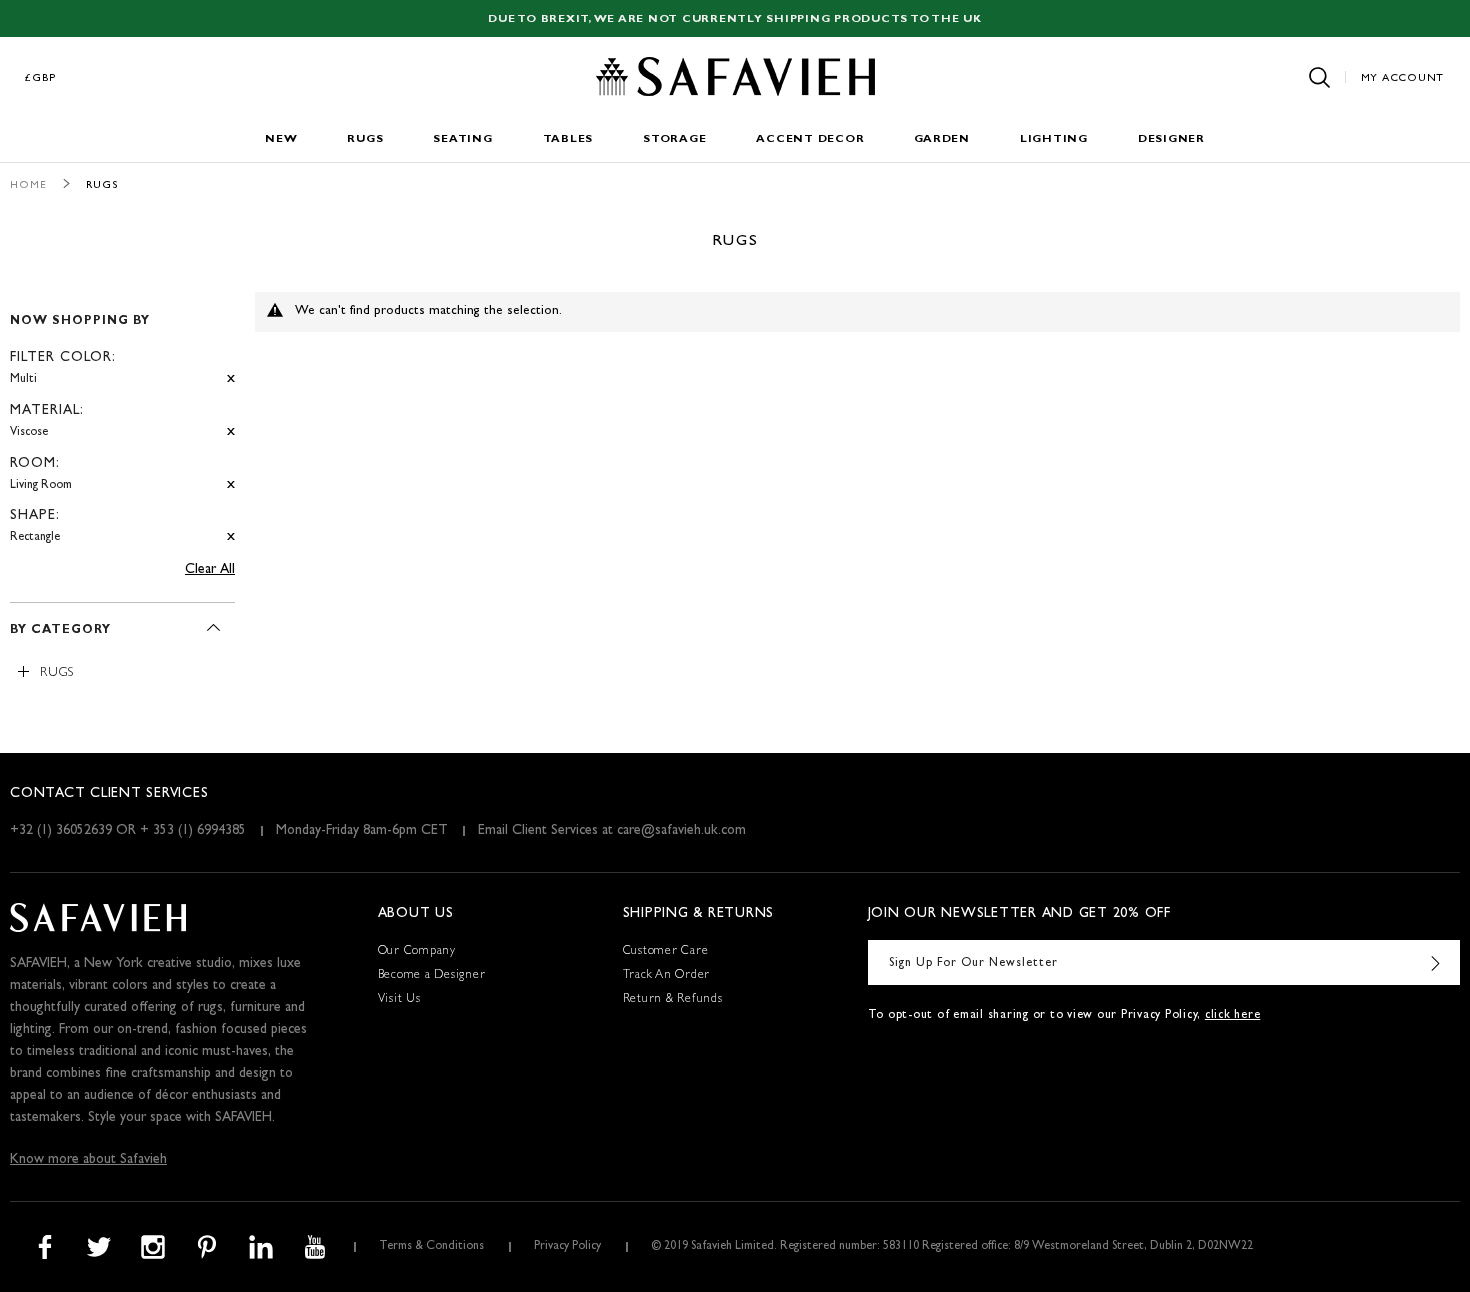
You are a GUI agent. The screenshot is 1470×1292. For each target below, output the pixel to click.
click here (1233, 1016)
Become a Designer (432, 976)
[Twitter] (99, 1247)
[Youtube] (315, 1247)
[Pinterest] (207, 1247)
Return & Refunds (673, 1000)
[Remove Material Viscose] (231, 432)
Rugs (365, 139)
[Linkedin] (261, 1247)
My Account (1403, 78)
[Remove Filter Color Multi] (231, 379)
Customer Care (666, 952)
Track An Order (667, 976)
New (281, 139)
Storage (674, 139)
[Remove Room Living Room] (231, 485)
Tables (568, 139)
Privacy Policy (567, 1247)
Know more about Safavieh (88, 1160)
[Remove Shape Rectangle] (231, 537)
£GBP (41, 78)
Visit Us (399, 1000)
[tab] (122, 421)
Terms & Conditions (431, 1247)
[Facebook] (45, 1247)
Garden (942, 139)
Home (28, 185)
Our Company (417, 952)
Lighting (1054, 139)
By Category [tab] (60, 631)
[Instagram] (153, 1247)
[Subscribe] (1435, 962)
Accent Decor (810, 139)
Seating (462, 139)
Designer (1171, 139)
